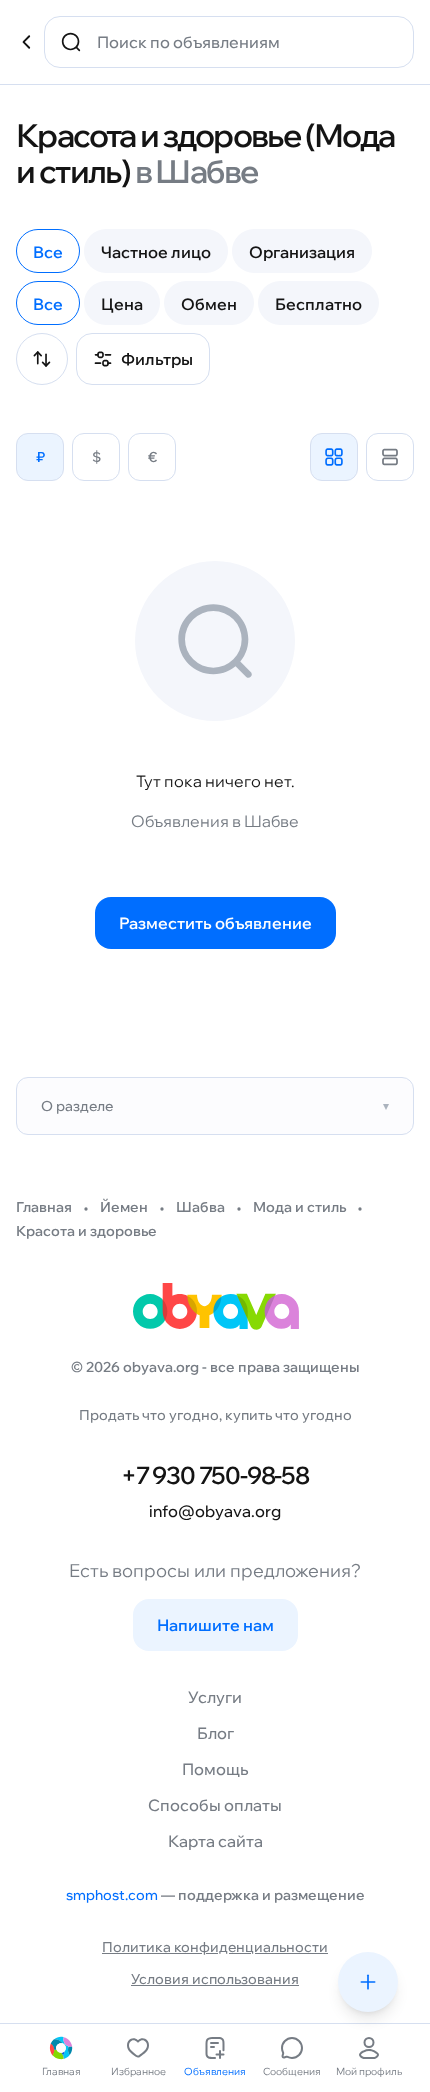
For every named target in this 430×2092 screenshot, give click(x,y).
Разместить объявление (215, 923)
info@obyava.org (215, 1511)
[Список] (390, 457)
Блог (215, 1733)
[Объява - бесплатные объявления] (215, 1313)
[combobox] (243, 42)
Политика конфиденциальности (215, 1947)
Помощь (215, 1769)
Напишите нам (215, 1625)
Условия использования (215, 1979)
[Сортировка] (42, 359)
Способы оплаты (215, 1805)
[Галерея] (334, 457)
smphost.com (112, 1895)
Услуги (215, 1697)
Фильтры (157, 359)
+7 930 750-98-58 (215, 1475)
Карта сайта (215, 1841)
